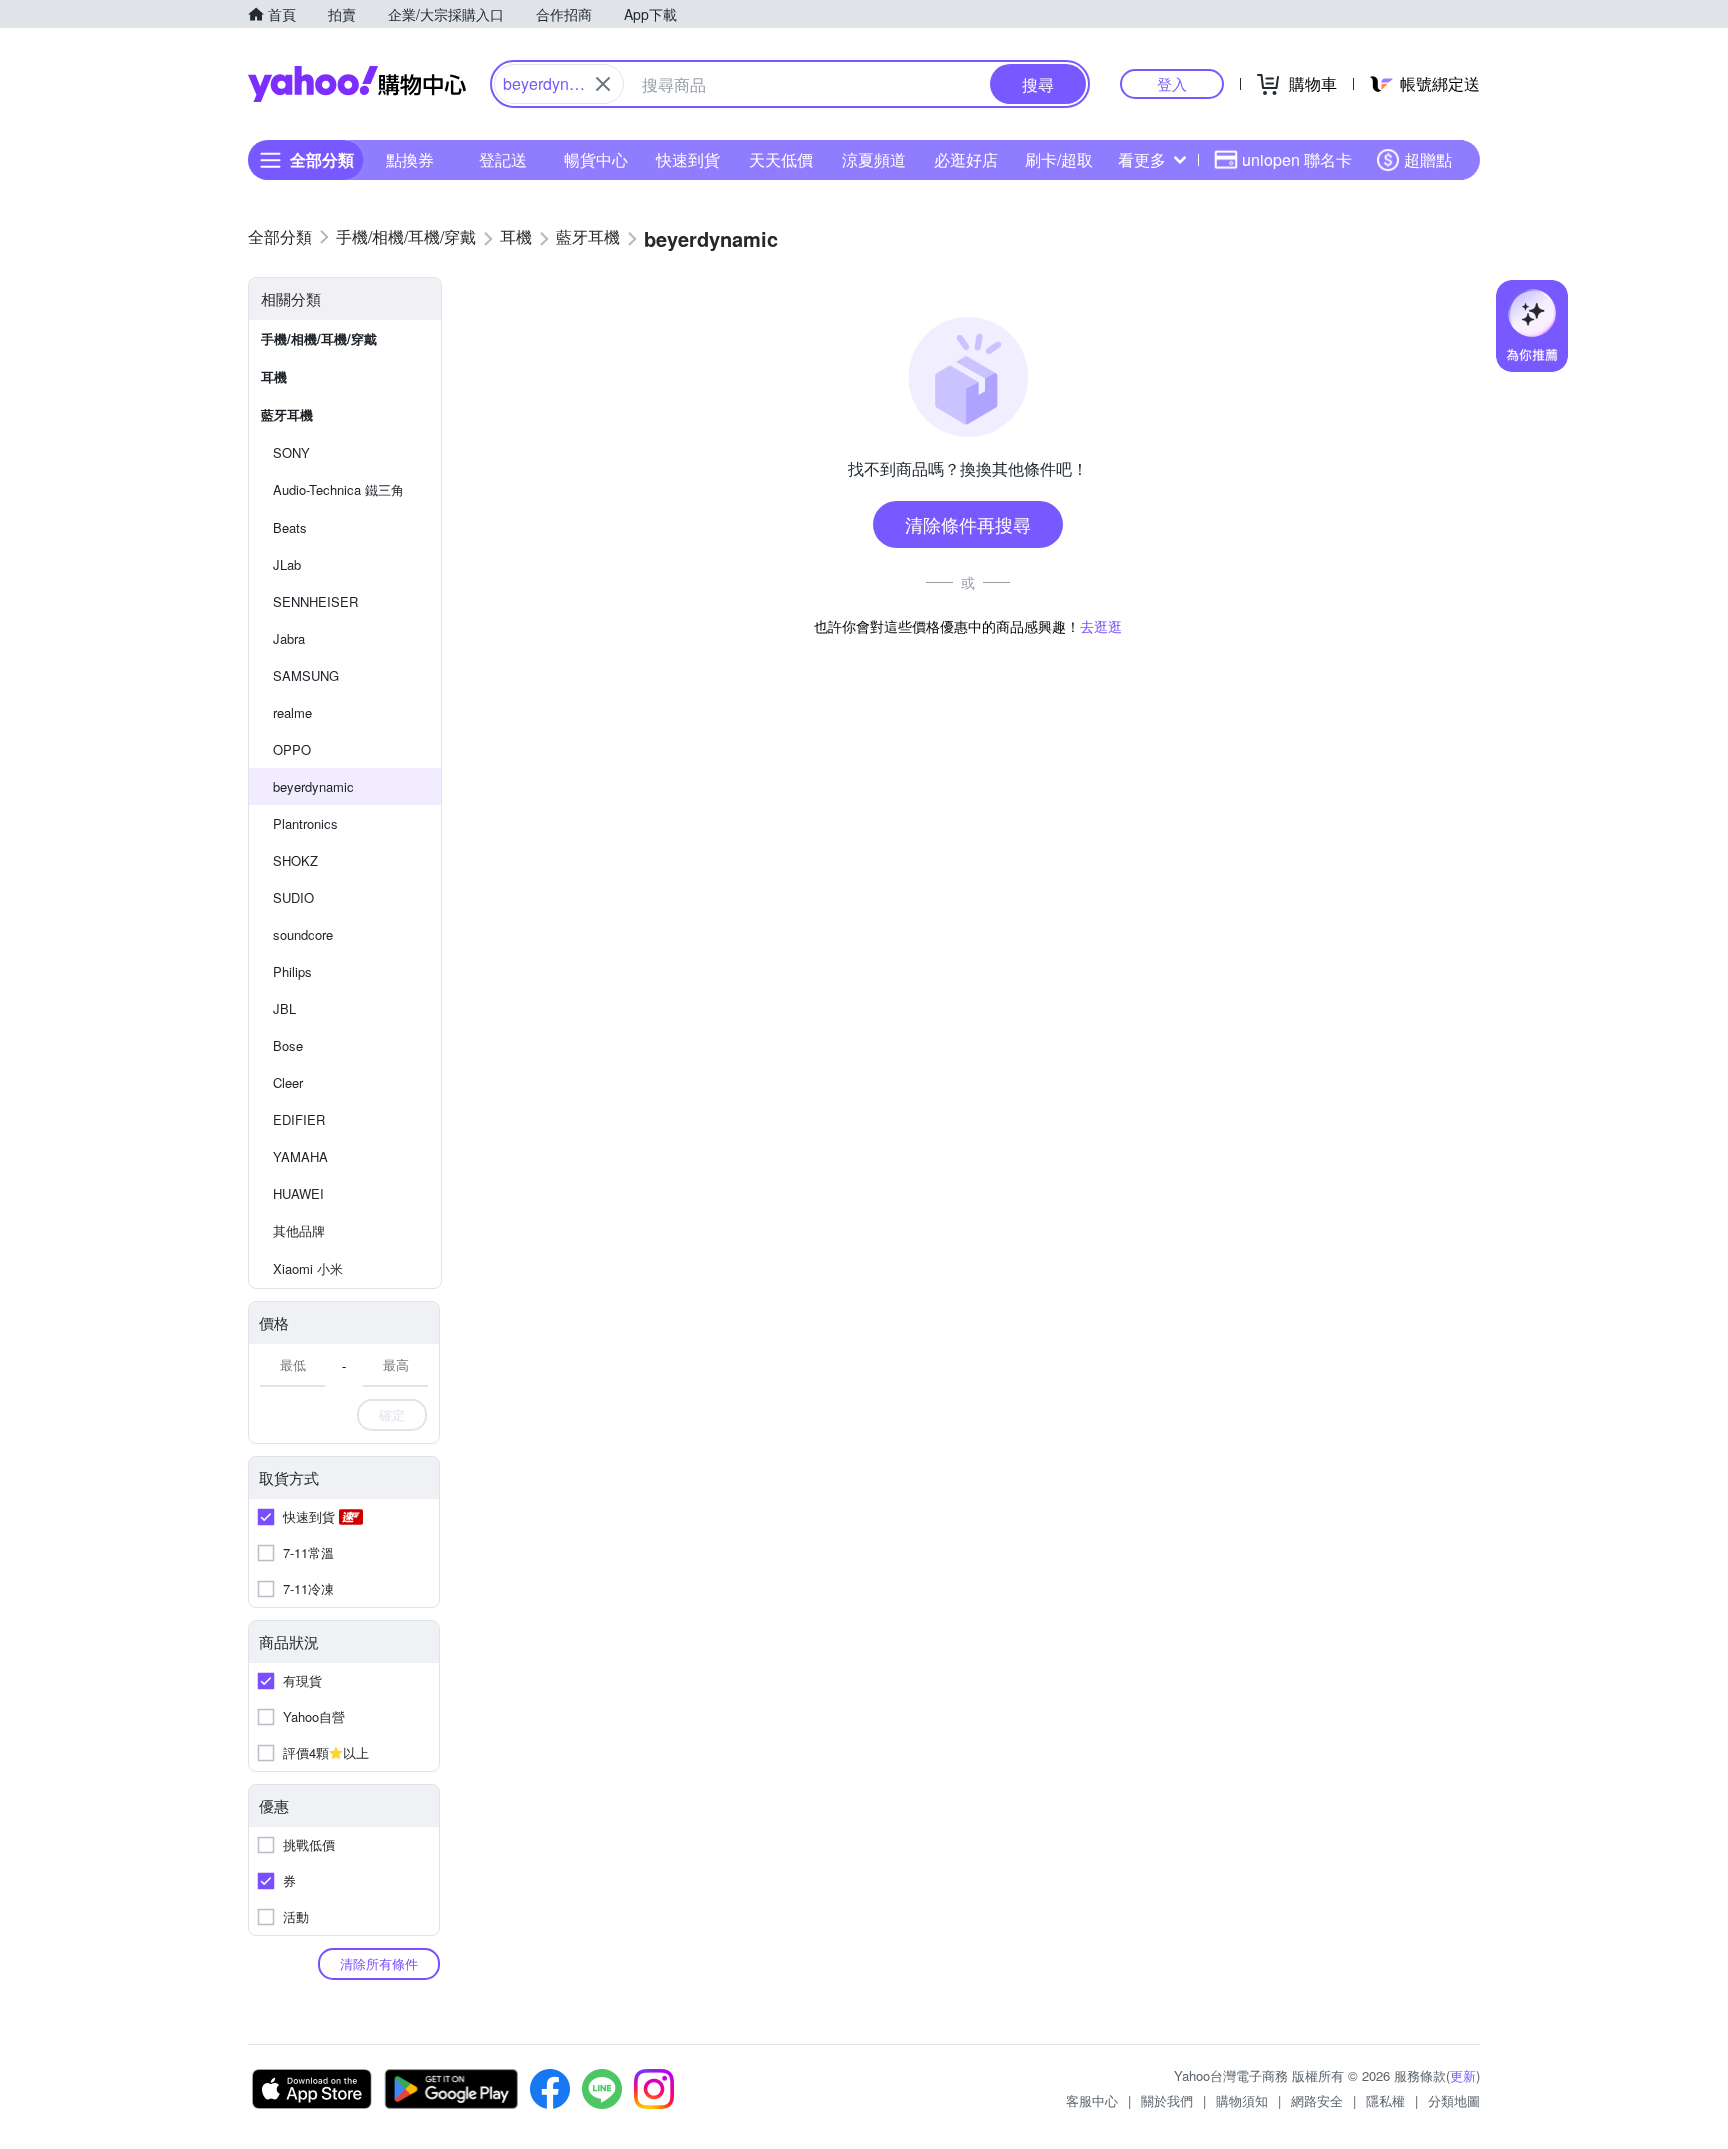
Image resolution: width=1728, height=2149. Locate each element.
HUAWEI (298, 1193)
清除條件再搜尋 (968, 524)
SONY (291, 452)
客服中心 (1092, 2100)
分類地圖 (1454, 2100)
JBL (284, 1008)
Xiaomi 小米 (308, 1268)
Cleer (288, 1082)
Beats (290, 527)
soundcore (303, 934)
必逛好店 (966, 159)
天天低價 (781, 159)
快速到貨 (688, 159)
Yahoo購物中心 (357, 84)
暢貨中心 (596, 159)
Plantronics (305, 823)
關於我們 (1167, 2100)
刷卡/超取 (1059, 159)
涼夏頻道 (874, 159)
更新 (1463, 2075)
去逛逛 (1101, 626)
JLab (287, 564)
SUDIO (293, 897)
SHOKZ (295, 860)
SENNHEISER (315, 601)
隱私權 (1385, 2100)
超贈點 (1428, 159)
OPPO (292, 749)
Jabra (289, 638)
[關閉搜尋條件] (603, 84)
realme (292, 712)
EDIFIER (299, 1119)
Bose (288, 1045)
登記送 (503, 159)
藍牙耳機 (287, 414)
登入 (1172, 83)
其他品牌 (299, 1230)
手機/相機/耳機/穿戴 (319, 338)
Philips (292, 971)
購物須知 (1242, 2100)
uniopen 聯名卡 (1297, 159)
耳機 (274, 376)
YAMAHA (300, 1156)
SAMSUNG (306, 675)
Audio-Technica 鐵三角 (338, 489)
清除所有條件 (379, 1963)
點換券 (410, 159)
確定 (392, 1414)
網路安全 (1317, 2100)
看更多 (1142, 159)
